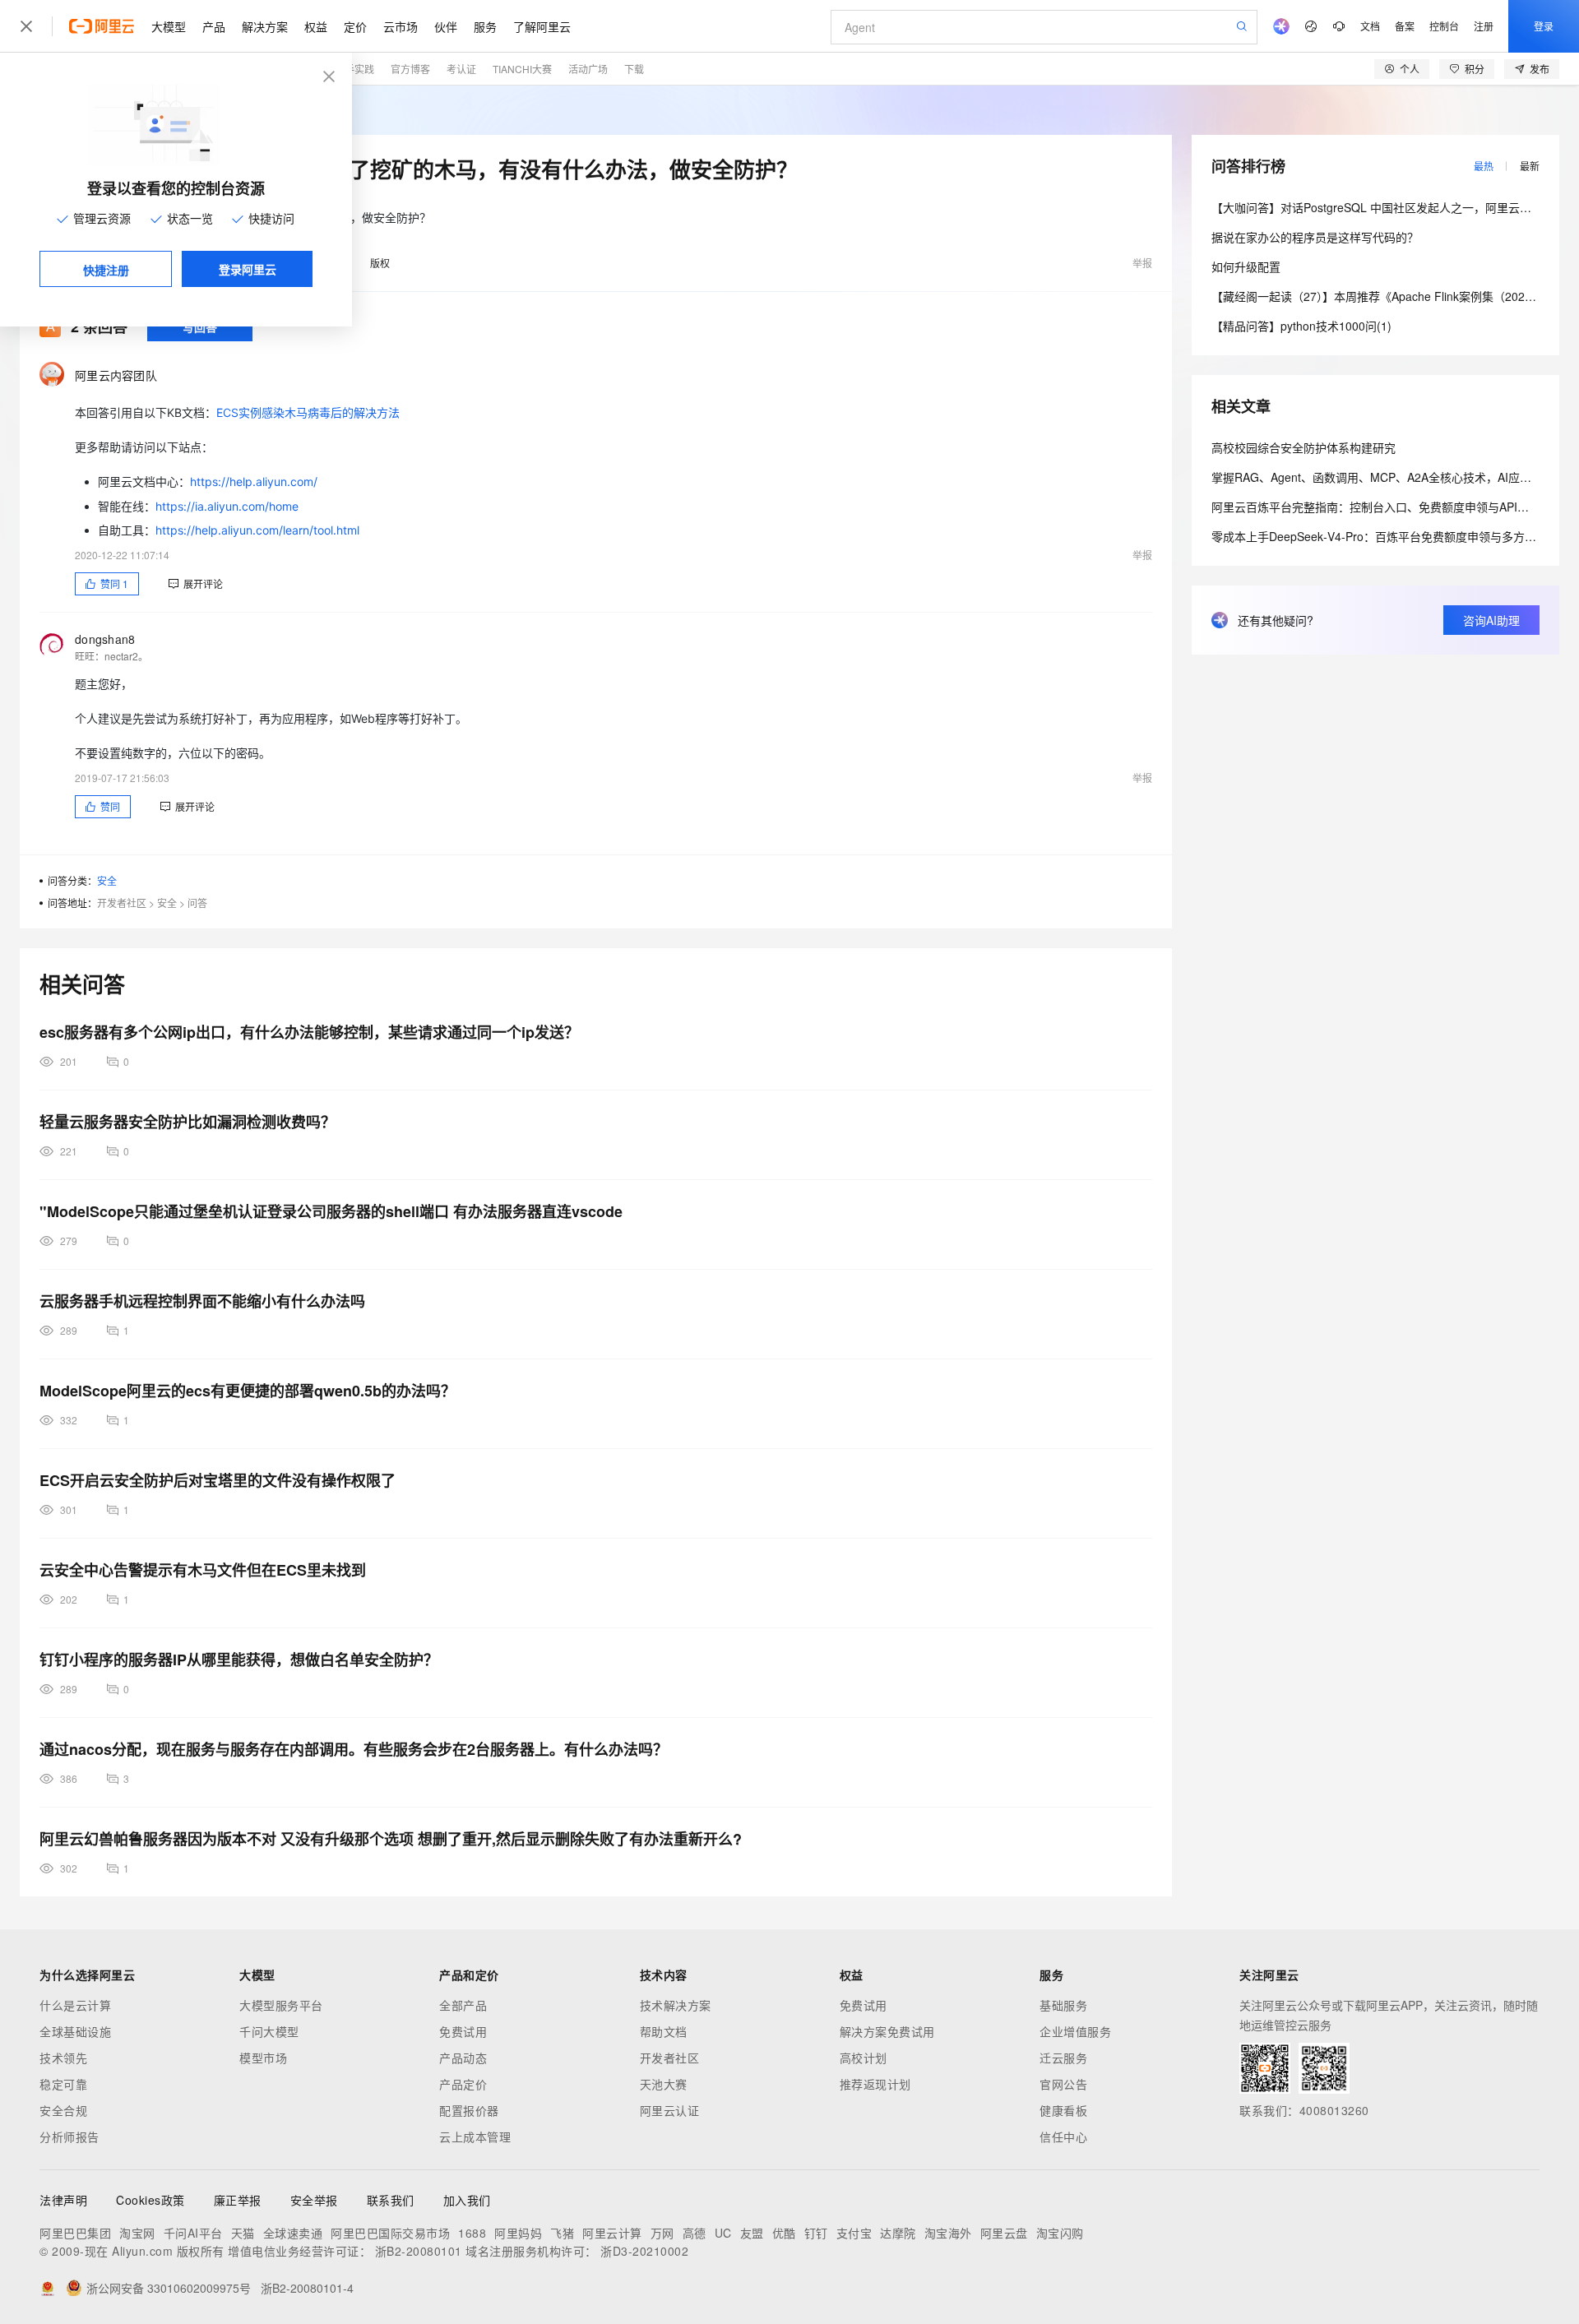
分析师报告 (69, 2137)
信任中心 (1063, 2137)
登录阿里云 (248, 269)
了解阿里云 (542, 26)
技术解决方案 (676, 2005)
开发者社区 (122, 903)
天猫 (243, 2233)
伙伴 (446, 26)
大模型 (169, 26)
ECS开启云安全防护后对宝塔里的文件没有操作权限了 (218, 1480)
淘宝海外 (948, 2233)
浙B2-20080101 (419, 2251)
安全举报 (314, 2200)
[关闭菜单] (26, 26)
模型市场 (263, 2058)
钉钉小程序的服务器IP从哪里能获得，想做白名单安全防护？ (239, 1660)
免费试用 (463, 2031)
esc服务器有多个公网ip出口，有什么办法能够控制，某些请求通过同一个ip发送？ (309, 1032)
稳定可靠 (63, 2084)
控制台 (1444, 26)
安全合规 (63, 2110)
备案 (1405, 26)
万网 (662, 2233)
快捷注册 (106, 270)
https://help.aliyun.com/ (254, 481)
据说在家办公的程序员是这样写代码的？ (1315, 237)
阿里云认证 (670, 2110)
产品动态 (463, 2058)
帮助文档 (664, 2031)
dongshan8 (105, 639)
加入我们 (467, 2200)
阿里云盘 (1004, 2233)
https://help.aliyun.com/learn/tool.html (257, 530)
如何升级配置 (1246, 266)
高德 (695, 2233)
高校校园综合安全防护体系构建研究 (1303, 447)
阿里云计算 (612, 2233)
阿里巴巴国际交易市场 (390, 2233)
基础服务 (1063, 2005)
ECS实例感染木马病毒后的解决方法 (308, 412)
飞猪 (562, 2233)
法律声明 (63, 2200)
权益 (316, 26)
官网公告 (1063, 2084)
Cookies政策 (150, 2200)
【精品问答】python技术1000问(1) (1301, 326)
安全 (107, 880)
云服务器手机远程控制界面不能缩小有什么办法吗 (202, 1301)
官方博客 (410, 69)
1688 (472, 2233)
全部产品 (463, 2005)
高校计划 (864, 2058)
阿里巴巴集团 (75, 2233)
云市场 (401, 26)
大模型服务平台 (281, 2005)
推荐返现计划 (875, 2084)
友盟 (752, 2233)
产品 (214, 26)
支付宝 (854, 2233)
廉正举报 (238, 2200)
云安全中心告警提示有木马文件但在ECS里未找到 (203, 1570)
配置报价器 (469, 2110)
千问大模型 (269, 2031)
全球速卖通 (293, 2233)
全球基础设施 (75, 2031)
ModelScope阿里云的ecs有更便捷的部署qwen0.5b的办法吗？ (248, 1391)
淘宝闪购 (1060, 2233)
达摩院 (898, 2233)
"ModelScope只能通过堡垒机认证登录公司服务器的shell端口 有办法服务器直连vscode (331, 1211)
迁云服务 (1063, 2058)
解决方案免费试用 (887, 2031)
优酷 (784, 2233)
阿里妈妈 (518, 2233)
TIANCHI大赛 (522, 69)
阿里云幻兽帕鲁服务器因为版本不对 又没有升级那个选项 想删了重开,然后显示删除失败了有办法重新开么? (391, 1839)
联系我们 (391, 2200)
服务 (485, 26)
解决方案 (265, 26)
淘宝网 (137, 2233)
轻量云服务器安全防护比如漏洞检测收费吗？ (188, 1122)
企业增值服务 (1075, 2031)
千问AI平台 (193, 2233)
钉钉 (816, 2233)
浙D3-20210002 (644, 2251)
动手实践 (354, 69)
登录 (1544, 26)
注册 (1484, 26)
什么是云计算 (75, 2005)
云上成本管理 (475, 2137)
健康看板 (1063, 2110)
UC (723, 2233)
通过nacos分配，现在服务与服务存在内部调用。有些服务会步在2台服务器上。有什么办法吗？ (354, 1749)
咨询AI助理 (1491, 620)
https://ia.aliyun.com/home (227, 506)
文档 (1370, 26)
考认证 (461, 69)
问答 (197, 903)
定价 (355, 26)
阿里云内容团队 (116, 375)
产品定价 (463, 2084)
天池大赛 (664, 2084)
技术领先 (63, 2058)
